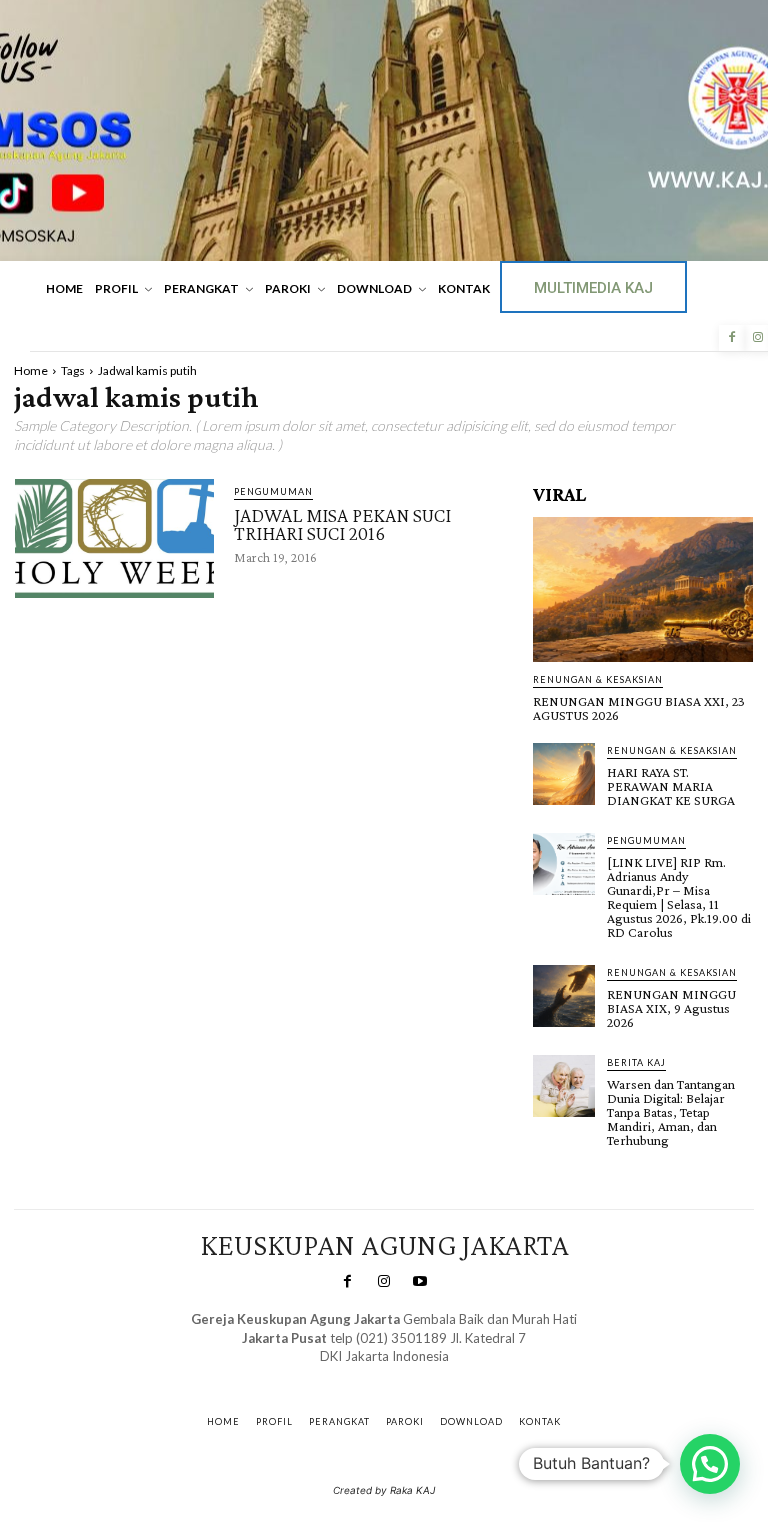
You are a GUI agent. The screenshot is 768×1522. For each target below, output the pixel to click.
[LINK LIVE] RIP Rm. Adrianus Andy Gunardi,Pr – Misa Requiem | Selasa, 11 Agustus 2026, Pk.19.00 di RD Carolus (679, 897)
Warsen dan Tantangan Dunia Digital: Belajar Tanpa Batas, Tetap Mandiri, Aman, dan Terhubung (671, 1112)
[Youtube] (420, 1282)
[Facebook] (732, 338)
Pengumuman (273, 491)
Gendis (442, 1375)
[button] (710, 1464)
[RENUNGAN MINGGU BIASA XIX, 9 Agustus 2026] (564, 996)
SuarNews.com (353, 1375)
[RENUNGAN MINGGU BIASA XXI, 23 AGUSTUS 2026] (643, 589)
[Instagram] (384, 1282)
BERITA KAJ (636, 1062)
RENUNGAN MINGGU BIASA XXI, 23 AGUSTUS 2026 (639, 708)
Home (31, 370)
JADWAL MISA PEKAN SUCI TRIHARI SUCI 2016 (342, 524)
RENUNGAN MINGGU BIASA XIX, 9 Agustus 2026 (671, 1008)
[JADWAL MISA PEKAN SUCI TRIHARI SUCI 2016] (114, 539)
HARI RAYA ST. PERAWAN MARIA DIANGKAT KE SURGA (671, 786)
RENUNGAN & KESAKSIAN (598, 679)
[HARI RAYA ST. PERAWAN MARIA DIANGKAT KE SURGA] (564, 774)
